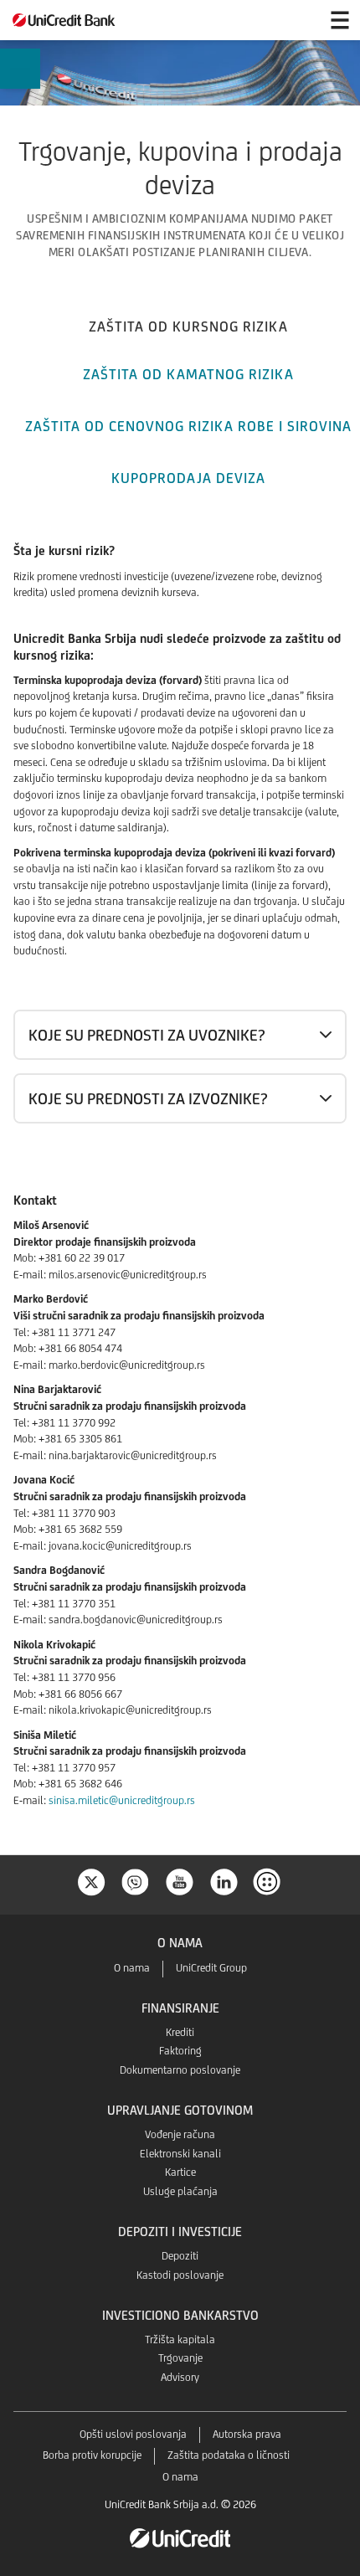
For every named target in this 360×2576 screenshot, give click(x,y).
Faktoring (180, 2051)
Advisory (180, 2377)
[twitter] (91, 1881)
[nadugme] (269, 1881)
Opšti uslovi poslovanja (133, 2434)
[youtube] (180, 1881)
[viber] (136, 1881)
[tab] (188, 324)
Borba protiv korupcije (92, 2455)
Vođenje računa (180, 2134)
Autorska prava (247, 2434)
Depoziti (180, 2256)
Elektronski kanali (180, 2154)
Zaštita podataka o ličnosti (229, 2455)
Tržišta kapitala (180, 2339)
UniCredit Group (211, 1968)
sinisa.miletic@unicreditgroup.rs (122, 1800)
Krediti (180, 2032)
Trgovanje (180, 2358)
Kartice (180, 2172)
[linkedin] (224, 1881)
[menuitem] (20, 71)
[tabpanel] (180, 1179)
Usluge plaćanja (180, 2191)
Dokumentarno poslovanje (180, 2070)
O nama (132, 1968)
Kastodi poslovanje (180, 2275)
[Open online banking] (300, 20)
